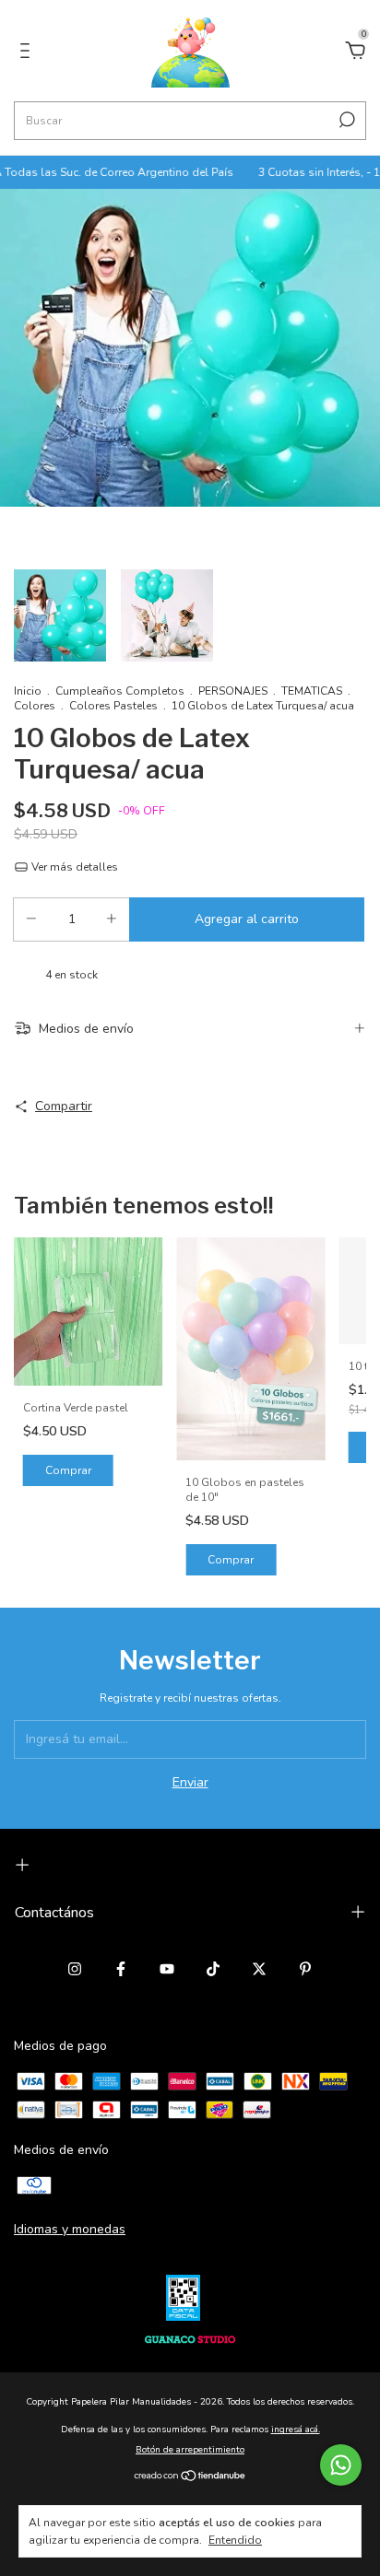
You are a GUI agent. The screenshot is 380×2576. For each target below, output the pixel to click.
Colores (35, 706)
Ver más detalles (73, 867)
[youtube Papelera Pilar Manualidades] (167, 1969)
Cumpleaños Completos (121, 691)
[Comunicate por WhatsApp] (341, 2465)
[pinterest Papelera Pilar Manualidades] (305, 1969)
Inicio (28, 691)
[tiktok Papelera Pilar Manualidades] (213, 1969)
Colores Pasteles (113, 706)
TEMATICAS (312, 691)
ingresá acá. (296, 2430)
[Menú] (28, 53)
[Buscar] (345, 120)
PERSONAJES (233, 691)
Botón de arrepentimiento (190, 2450)
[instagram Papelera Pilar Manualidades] (75, 1969)
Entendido (235, 2540)
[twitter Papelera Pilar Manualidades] (259, 1969)
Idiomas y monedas (70, 2229)
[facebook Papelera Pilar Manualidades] (121, 1969)
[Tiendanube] (190, 2477)
